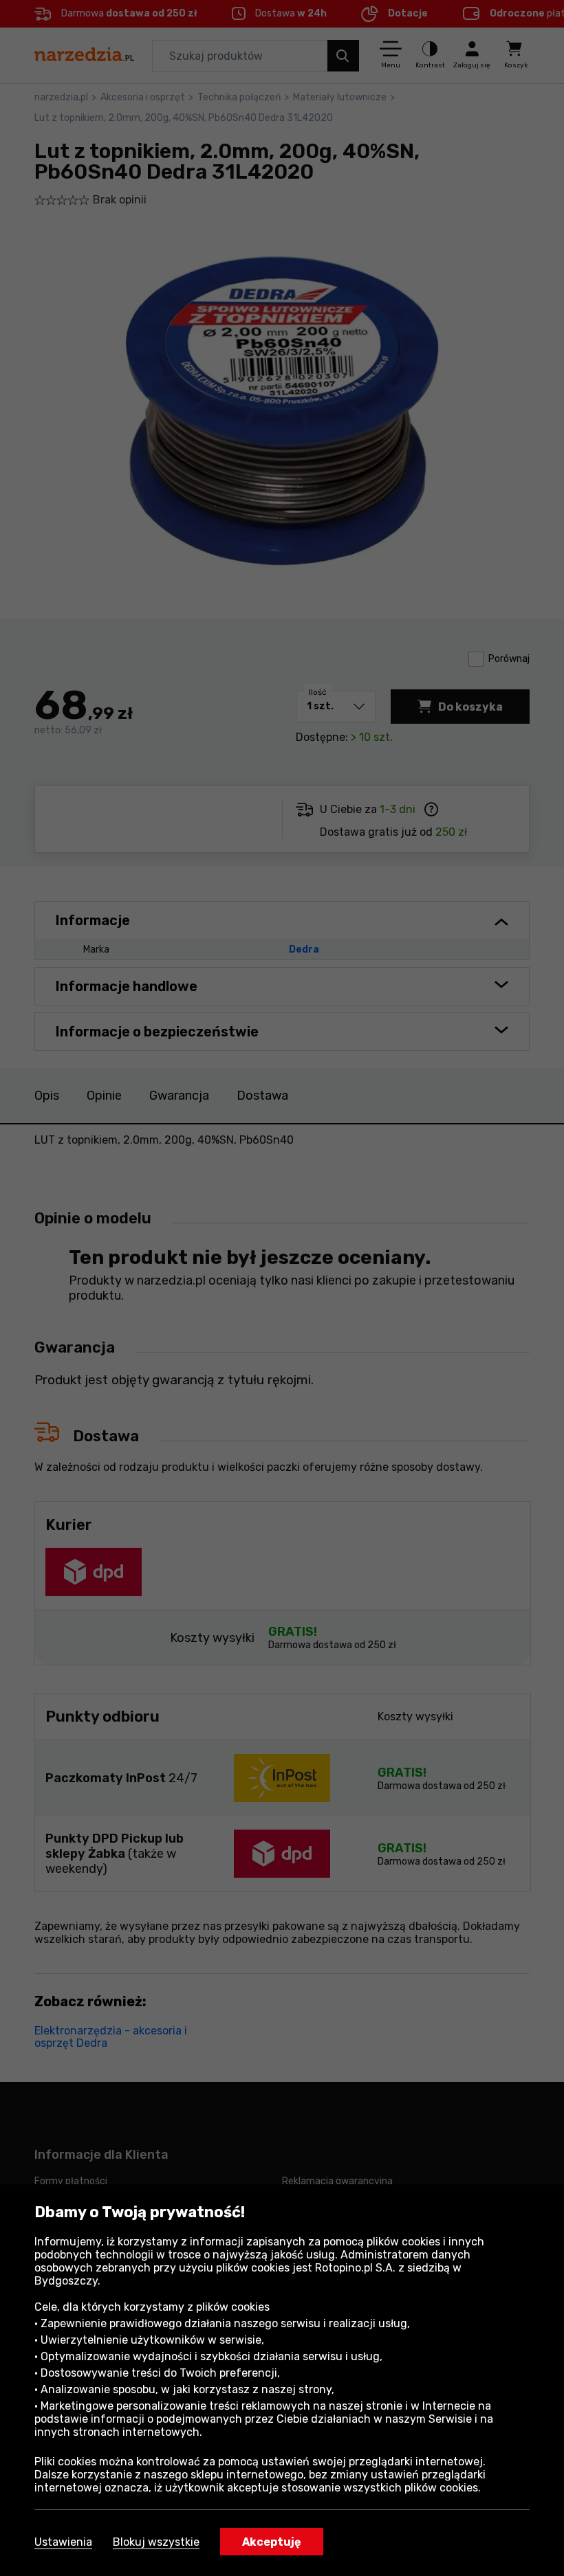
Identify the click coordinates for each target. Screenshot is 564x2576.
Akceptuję (272, 2542)
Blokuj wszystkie (156, 2542)
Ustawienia (63, 2542)
